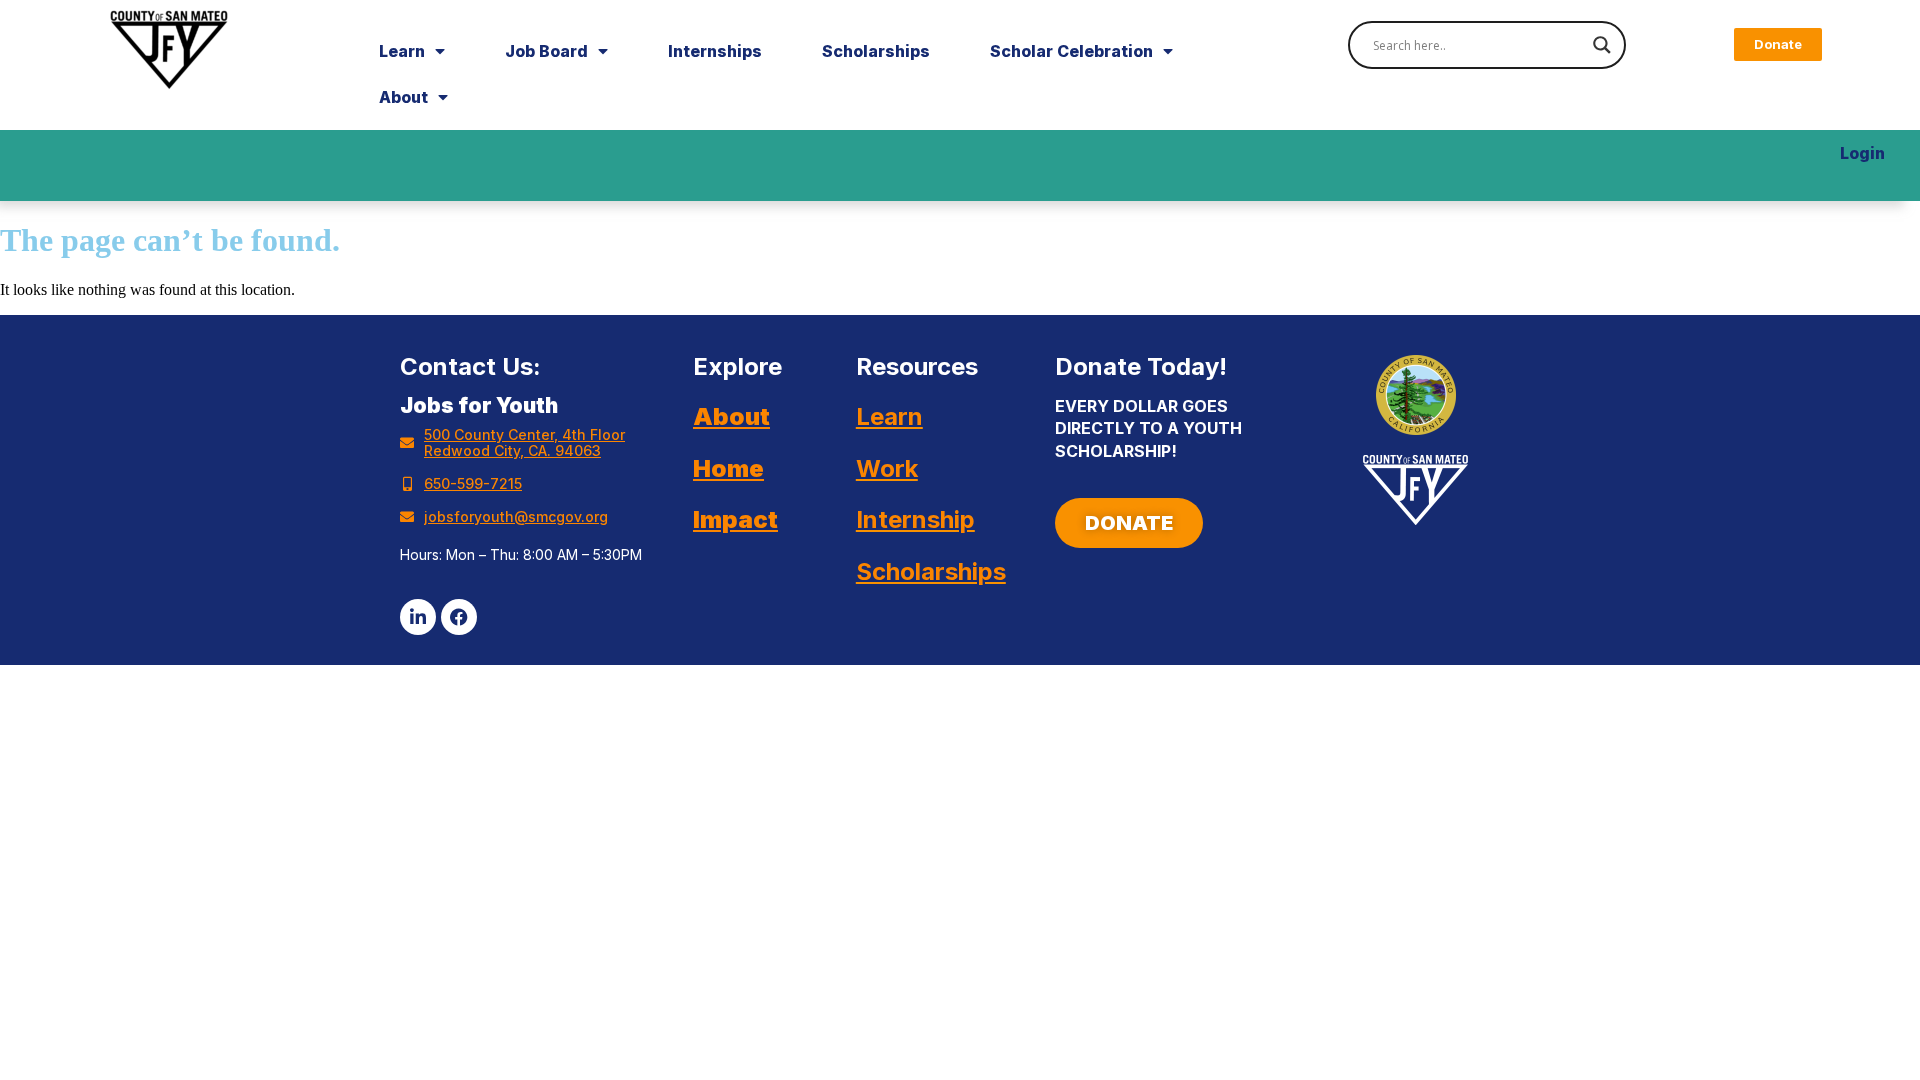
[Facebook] (459, 617)
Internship (915, 519)
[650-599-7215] (407, 484)
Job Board (546, 51)
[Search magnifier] (1602, 45)
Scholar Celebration (1071, 51)
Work (887, 468)
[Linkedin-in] (418, 617)
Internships (715, 51)
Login (1862, 153)
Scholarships (876, 51)
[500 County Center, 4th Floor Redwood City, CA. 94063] (407, 443)
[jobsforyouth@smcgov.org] (407, 517)
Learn (402, 51)
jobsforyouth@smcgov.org (516, 516)
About (403, 97)
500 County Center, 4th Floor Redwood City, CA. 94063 (524, 442)
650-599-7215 (473, 483)
